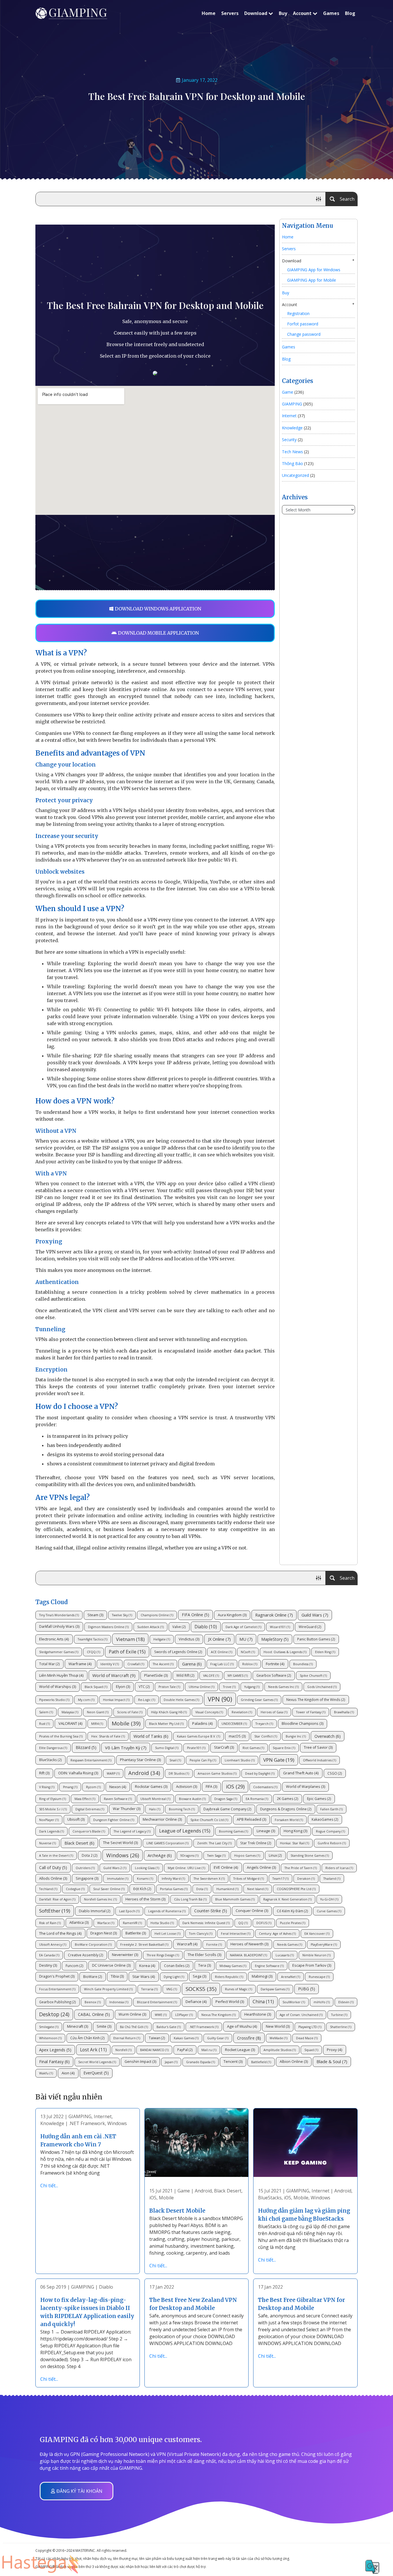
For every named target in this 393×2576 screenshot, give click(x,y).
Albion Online (294, 2062)
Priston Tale (169, 1687)
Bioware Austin (192, 1799)
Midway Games (233, 1966)
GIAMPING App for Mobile (312, 280)
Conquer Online (252, 1911)
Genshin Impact (140, 2062)
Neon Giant (98, 1712)
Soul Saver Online (109, 1889)
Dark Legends (51, 1831)
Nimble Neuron (316, 1955)
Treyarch (264, 1724)
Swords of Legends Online (178, 1652)
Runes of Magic (239, 1989)
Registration (298, 313)
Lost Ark (93, 2050)
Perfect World (230, 2002)
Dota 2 (90, 1855)
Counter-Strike (211, 1911)
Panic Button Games (316, 1639)
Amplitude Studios (280, 2050)
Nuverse (47, 1843)
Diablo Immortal (95, 1911)
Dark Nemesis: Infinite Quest (206, 1923)
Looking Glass (147, 1868)
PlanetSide (156, 1675)
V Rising (47, 1787)
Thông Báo (292, 463)
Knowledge (292, 428)
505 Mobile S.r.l (53, 1809)
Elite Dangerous (53, 1748)
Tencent (233, 2062)
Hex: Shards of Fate (108, 1736)
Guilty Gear (218, 2038)
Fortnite (275, 1664)
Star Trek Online (256, 1843)
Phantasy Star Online (140, 1760)
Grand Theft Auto (301, 1773)
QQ (243, 1923)
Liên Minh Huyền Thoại (61, 1675)
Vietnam (130, 1639)
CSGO (335, 1773)
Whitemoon (50, 2038)
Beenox (93, 2002)
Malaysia (70, 1712)
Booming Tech (182, 1809)
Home (209, 13)
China (263, 2002)
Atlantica (79, 1922)
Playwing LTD (310, 2027)
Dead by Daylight (260, 1773)
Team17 (281, 1879)
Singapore (87, 1878)
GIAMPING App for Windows (314, 270)
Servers (230, 13)
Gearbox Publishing (58, 2002)
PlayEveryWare (324, 1945)
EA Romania (257, 1799)
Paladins (203, 1723)
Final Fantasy (54, 2062)
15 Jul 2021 (161, 2191)
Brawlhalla (344, 1712)
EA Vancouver (317, 1934)
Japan (171, 2062)
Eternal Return (127, 2038)
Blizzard (86, 1747)
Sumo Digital (167, 1748)
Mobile (126, 1723)
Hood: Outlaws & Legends (285, 1652)
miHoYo (322, 2002)
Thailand (332, 1879)
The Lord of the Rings (60, 1933)
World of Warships (58, 1687)
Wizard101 (280, 1627)
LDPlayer (184, 2015)
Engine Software (269, 1966)
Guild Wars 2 (115, 1868)
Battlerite (136, 1933)
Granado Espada (201, 2062)
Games (331, 13)
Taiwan (157, 2038)
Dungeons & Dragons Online (286, 1809)
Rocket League (240, 2050)
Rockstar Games (151, 1787)
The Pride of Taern (301, 1868)
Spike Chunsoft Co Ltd (209, 1820)
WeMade (278, 2038)
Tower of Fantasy (311, 1712)
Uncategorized (295, 475)
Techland (48, 1889)
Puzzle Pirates (293, 1923)
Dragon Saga (226, 1799)
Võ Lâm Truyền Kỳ (126, 1748)
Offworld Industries (319, 1760)
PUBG (307, 1989)
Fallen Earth (331, 1809)
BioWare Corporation (93, 1945)
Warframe (80, 1664)
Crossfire (249, 2038)
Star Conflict (266, 1736)
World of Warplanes (306, 1787)
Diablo (206, 1627)
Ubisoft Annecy (53, 1945)
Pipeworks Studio (54, 1700)
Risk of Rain (50, 1923)
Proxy (335, 2050)
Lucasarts (285, 1955)
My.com (86, 1700)
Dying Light (174, 1977)
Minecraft (78, 2026)
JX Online (219, 1639)
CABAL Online (94, 2014)
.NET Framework (204, 2027)
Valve (179, 1627)
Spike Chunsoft (313, 1676)
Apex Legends (55, 2050)
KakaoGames (325, 1819)
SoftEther (55, 1911)
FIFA (211, 1787)
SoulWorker (294, 2002)
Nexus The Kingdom (219, 2015)
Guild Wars (315, 1615)
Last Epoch (129, 1911)
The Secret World (120, 1843)
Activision (187, 1787)
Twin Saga (216, 1856)
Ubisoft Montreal (155, 1799)
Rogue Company (330, 1831)
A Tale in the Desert (56, 1856)
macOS (237, 1736)
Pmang (70, 1787)
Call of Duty (53, 1867)
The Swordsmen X (209, 1879)
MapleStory (275, 1639)
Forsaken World (289, 1820)
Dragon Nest (104, 1933)
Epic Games (319, 1799)
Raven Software (118, 1799)
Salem (46, 1712)
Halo (155, 1809)
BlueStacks (50, 1760)
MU (246, 1639)
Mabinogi (262, 1976)
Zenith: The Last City (214, 1843)
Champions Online (157, 1615)
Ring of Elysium (53, 1799)
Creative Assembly (86, 1955)
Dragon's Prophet (57, 1976)
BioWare (93, 1976)
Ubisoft (76, 1819)
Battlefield (261, 2062)
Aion (68, 2073)
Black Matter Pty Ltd (166, 1724)
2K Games (288, 1799)
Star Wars (144, 1976)
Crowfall (136, 1664)
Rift (44, 1773)
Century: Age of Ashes (277, 1934)
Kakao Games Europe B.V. (199, 1736)
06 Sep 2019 (53, 2287)
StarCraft (224, 1747)
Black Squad (96, 1687)
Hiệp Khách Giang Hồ (169, 1712)
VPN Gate (279, 1760)
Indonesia (119, 2002)
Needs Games (290, 1945)
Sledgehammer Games (59, 1652)
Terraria (149, 1989)
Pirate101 (196, 1748)
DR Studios (179, 1773)
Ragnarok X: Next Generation (287, 1899)
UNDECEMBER (234, 1724)
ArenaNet (291, 1977)
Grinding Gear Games (259, 1700)
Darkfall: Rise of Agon (57, 1899)
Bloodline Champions (303, 1724)
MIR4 (97, 1724)
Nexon (118, 1787)
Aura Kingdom (232, 1615)
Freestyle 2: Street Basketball (144, 1945)
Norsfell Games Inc (100, 1899)
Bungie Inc (296, 1736)
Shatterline (341, 2027)
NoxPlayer (49, 1820)
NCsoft (248, 1652)
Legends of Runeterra (167, 1911)
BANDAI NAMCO (154, 2050)
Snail (175, 1760)
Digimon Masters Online (108, 1627)
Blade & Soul (332, 2061)
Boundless (303, 1664)
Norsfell (123, 2050)
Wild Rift (185, 1675)
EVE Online (226, 1867)
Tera (205, 1965)
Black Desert (79, 1843)
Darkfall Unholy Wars (59, 1626)
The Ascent (163, 1664)
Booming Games (233, 1831)
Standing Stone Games (310, 1856)
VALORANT (70, 1723)
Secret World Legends (97, 2062)
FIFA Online (195, 1615)
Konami (145, 1879)
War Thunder (127, 1809)
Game (288, 392)
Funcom (75, 1966)
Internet (289, 416)
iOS (235, 1786)
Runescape (319, 1977)
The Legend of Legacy (132, 1831)
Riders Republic (229, 1977)
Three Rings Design (163, 1955)
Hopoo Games (247, 1856)
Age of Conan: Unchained (301, 2015)
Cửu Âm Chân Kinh (87, 2038)
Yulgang (252, 1687)
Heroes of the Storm (145, 1899)
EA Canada (49, 1955)
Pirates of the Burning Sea (61, 1736)
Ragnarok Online (274, 1615)
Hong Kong (295, 1831)
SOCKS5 (201, 1989)
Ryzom (93, 1787)
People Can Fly (203, 1760)
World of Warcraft (114, 1675)
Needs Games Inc (283, 1687)
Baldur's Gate (169, 2027)
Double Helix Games (181, 1700)
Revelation (242, 1712)
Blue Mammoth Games (235, 1899)
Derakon (306, 1879)
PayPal (185, 2050)
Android (144, 1773)
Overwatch (328, 1736)
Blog (350, 13)
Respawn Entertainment (91, 1760)
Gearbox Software (274, 1675)
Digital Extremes (90, 1809)
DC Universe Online (111, 1965)
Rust (44, 1724)
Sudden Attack (150, 1627)
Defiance (196, 2002)
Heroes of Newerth (249, 1944)
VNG (172, 1989)
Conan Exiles (177, 1966)
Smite (104, 2026)
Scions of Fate (130, 1712)
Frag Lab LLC (222, 1664)
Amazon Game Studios (217, 1773)
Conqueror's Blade (89, 1831)
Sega (200, 1976)
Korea (147, 1966)
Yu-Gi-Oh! (329, 1899)
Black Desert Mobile (177, 2211)
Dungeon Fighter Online (114, 1820)
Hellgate (162, 1639)
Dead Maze (307, 2038)
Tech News (292, 452)
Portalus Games (174, 1889)
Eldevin (346, 2002)
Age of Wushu (242, 2026)
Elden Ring (325, 1652)
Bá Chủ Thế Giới (134, 2027)
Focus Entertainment (57, 1989)
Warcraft (187, 1944)
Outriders (85, 1868)
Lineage (266, 1831)
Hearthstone (258, 2014)
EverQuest (96, 2073)
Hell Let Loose (167, 1934)
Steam (95, 1615)
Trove (229, 1687)
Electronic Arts (54, 1639)
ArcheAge (160, 1855)
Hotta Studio (162, 1923)
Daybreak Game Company (227, 1809)
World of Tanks (151, 1736)
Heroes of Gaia (274, 1712)
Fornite (214, 1945)
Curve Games (329, 1911)
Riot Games (253, 1748)
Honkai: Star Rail (294, 1843)
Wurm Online (132, 2014)
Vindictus (189, 1639)
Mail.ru (209, 2050)
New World (278, 2026)
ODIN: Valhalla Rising (78, 1773)
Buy (283, 13)
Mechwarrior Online (162, 1819)
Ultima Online (202, 1687)
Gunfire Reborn (332, 1843)
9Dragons (189, 1856)
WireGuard (310, 1627)
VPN (220, 1699)
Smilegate (49, 2027)
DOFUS (264, 1923)
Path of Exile (127, 1652)
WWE (161, 2015)
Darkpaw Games (275, 1989)
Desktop (54, 2014)
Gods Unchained (322, 1687)
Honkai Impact (116, 1700)
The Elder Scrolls (204, 1955)
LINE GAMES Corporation (167, 1843)
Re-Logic (147, 1700)
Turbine (339, 2015)
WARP (113, 1773)
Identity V (110, 1664)
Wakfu (46, 2073)
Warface (106, 1923)
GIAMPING (292, 404)
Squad (311, 2050)
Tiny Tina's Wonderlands (59, 1615)
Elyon (123, 1687)
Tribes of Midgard (249, 1879)
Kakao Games (186, 2038)
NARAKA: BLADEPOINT (248, 1955)
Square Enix (284, 1748)
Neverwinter (125, 1955)
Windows (123, 1855)
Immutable (118, 1879)
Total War (49, 1664)
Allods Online (53, 1878)
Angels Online (261, 1867)
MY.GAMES (238, 1676)
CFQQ (94, 1652)
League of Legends (185, 1831)
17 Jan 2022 (162, 2287)
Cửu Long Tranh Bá (190, 1899)
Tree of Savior (318, 1747)
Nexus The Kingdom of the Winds (316, 1699)
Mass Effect (85, 1799)
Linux (275, 1855)
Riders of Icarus (339, 1868)
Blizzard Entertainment (157, 2002)
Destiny (48, 1965)
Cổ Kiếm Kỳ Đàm (292, 1911)
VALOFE (211, 1676)
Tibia (117, 1976)
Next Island (258, 1889)
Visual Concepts (209, 1712)
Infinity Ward (173, 1879)
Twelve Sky (122, 1615)
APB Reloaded (251, 1819)
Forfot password (303, 324)
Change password (304, 334)
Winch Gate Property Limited (108, 1989)
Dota (202, 1889)
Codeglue (75, 1889)
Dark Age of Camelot (243, 1627)
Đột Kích (142, 1889)
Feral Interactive (236, 1934)
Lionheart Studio (240, 1760)
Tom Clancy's (201, 1934)
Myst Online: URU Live (186, 1868)
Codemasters (265, 1787)
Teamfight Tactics (92, 1639)
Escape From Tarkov (312, 1965)
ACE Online (222, 1652)
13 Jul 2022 (52, 2116)
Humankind (227, 1889)
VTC (144, 1687)
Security (289, 440)
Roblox (250, 1664)
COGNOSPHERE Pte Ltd (296, 1889)
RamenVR (132, 1923)
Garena (192, 1664)
